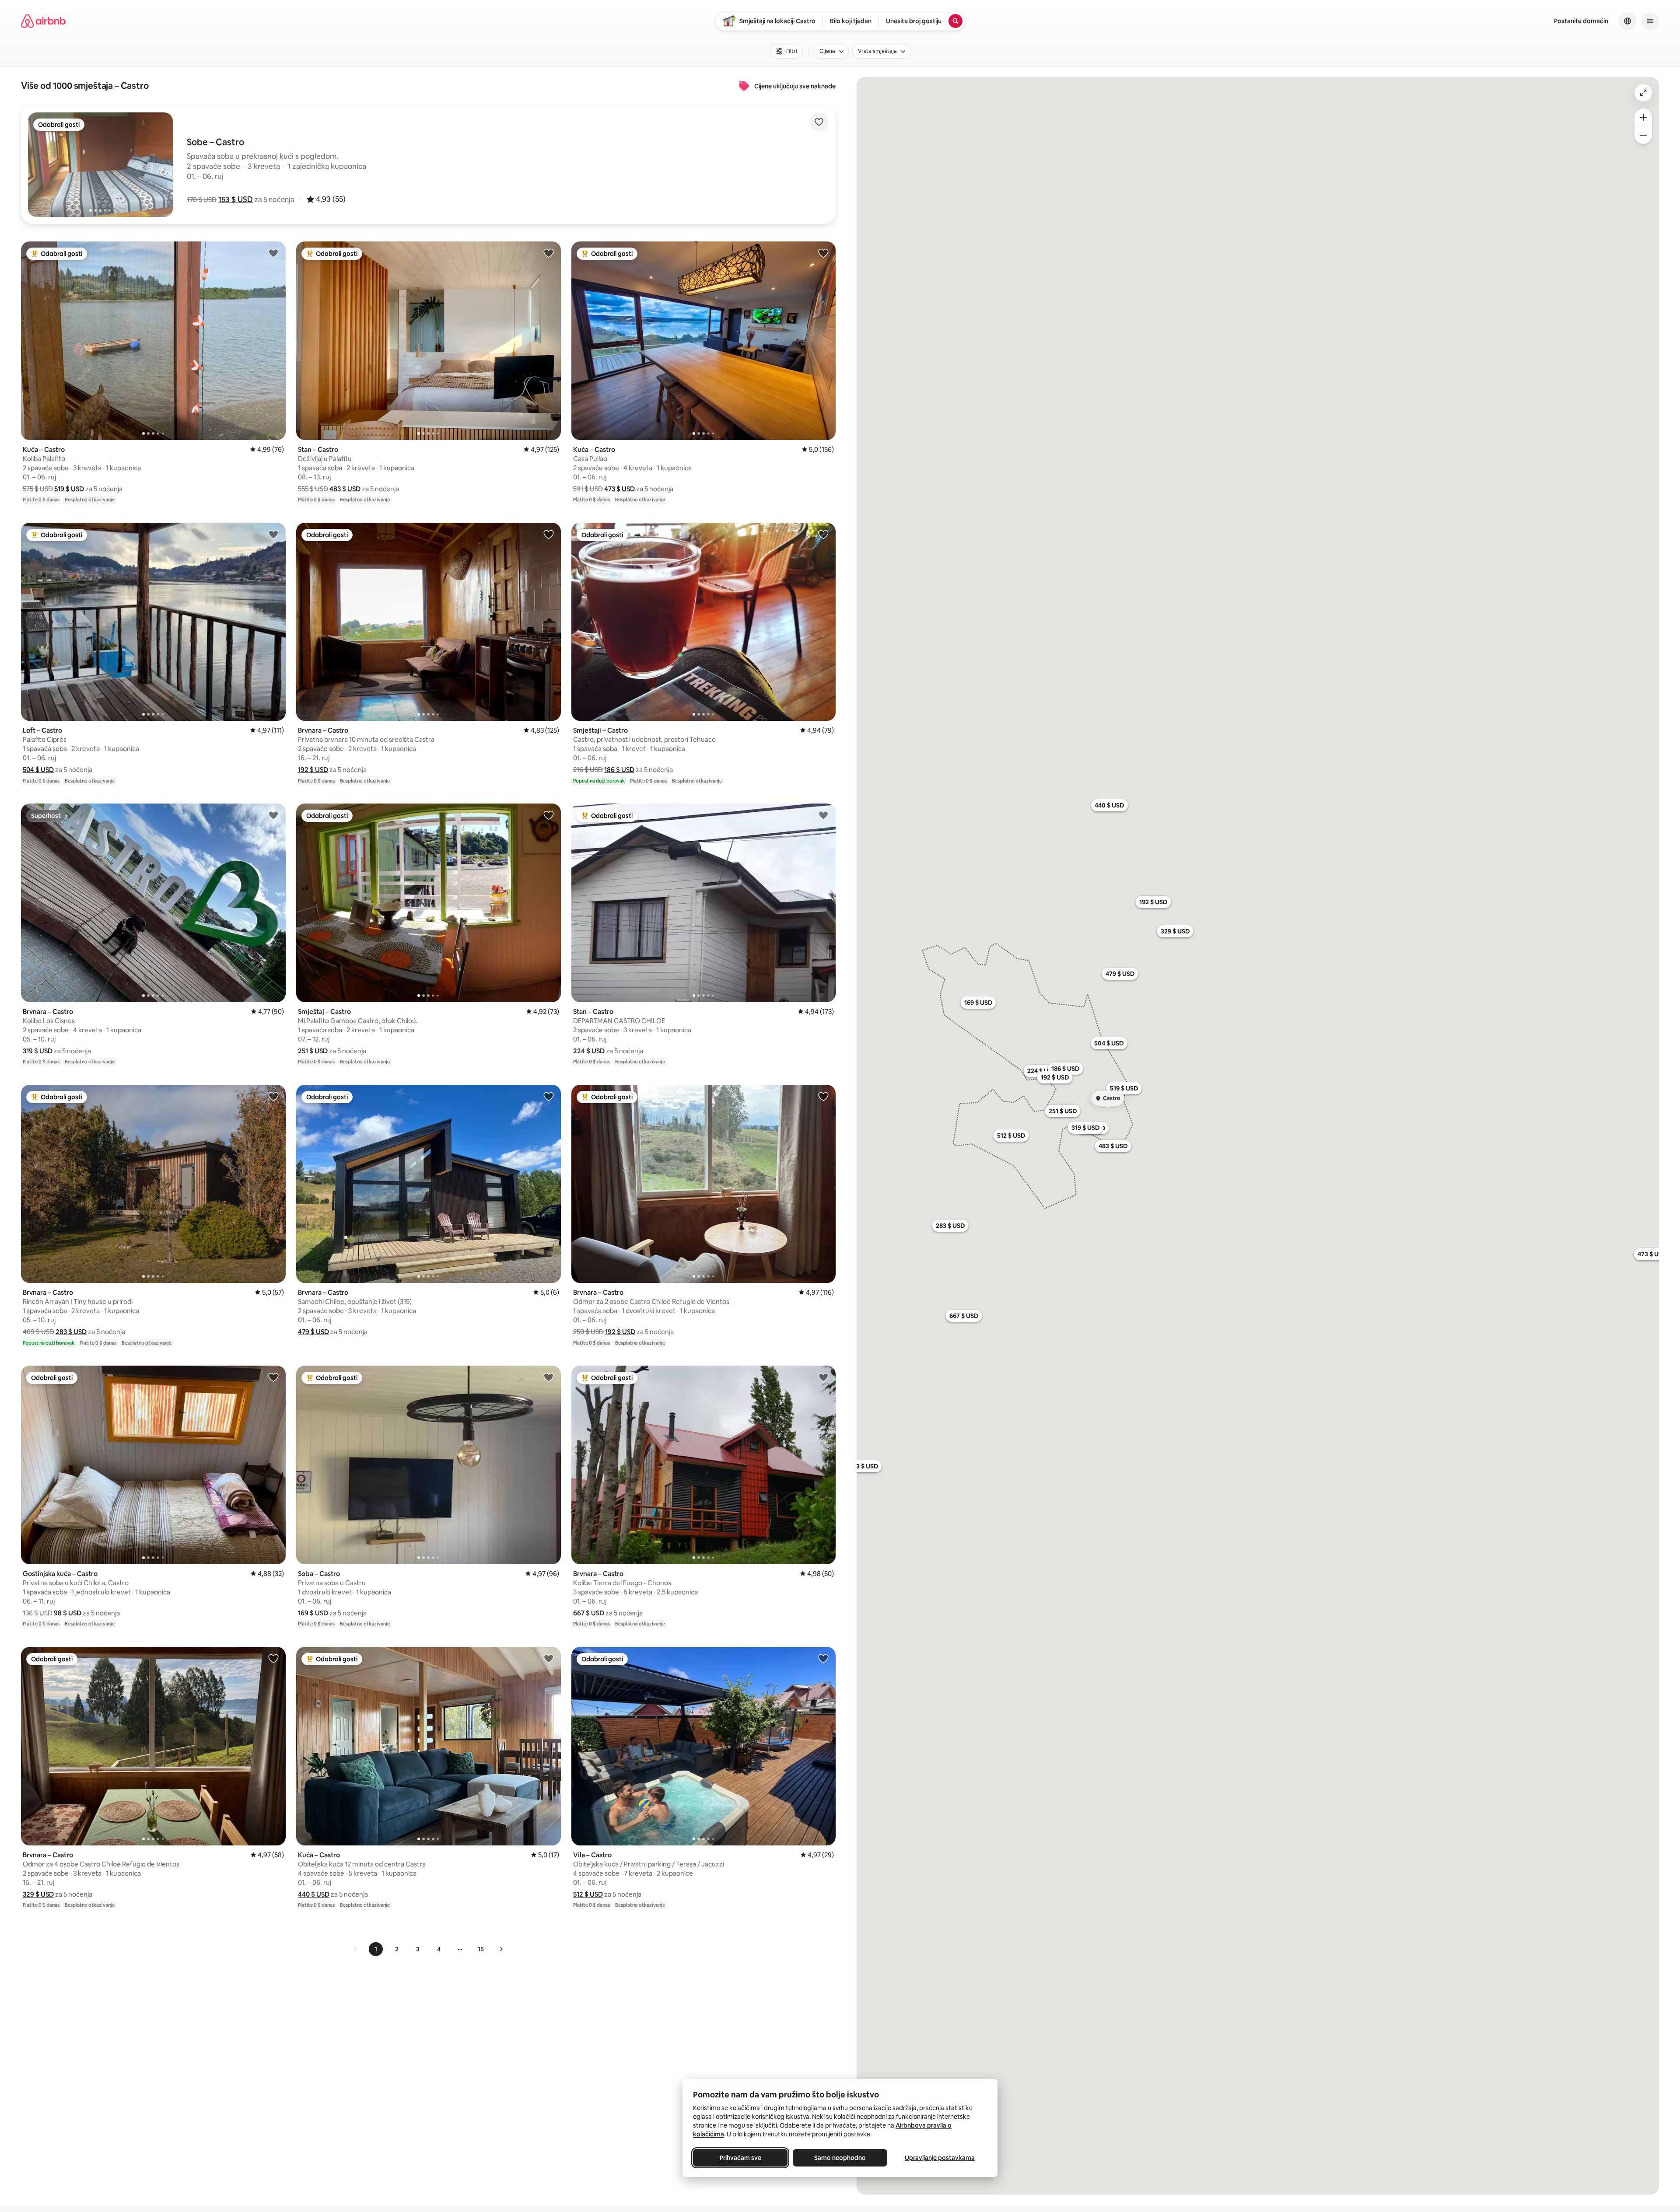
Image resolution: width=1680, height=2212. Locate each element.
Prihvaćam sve (740, 2158)
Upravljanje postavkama (940, 2158)
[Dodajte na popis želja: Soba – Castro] (549, 1377)
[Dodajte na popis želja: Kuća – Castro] (273, 253)
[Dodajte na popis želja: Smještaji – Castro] (823, 534)
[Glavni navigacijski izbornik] (1650, 21)
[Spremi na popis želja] (819, 122)
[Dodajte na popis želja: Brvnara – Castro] (549, 534)
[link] (356, 1949)
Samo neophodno (840, 2158)
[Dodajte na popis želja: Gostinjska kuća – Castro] (273, 1377)
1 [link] (376, 1949)
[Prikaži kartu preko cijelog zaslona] (1643, 93)
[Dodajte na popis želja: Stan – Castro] (549, 253)
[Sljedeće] (501, 1949)
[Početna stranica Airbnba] (43, 21)
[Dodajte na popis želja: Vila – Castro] (823, 1658)
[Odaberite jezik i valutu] (1627, 21)
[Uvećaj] (1643, 117)
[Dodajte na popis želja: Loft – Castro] (273, 534)
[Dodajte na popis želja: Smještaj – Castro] (549, 815)
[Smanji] (1643, 135)
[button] (236, 199)
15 (481, 1949)
